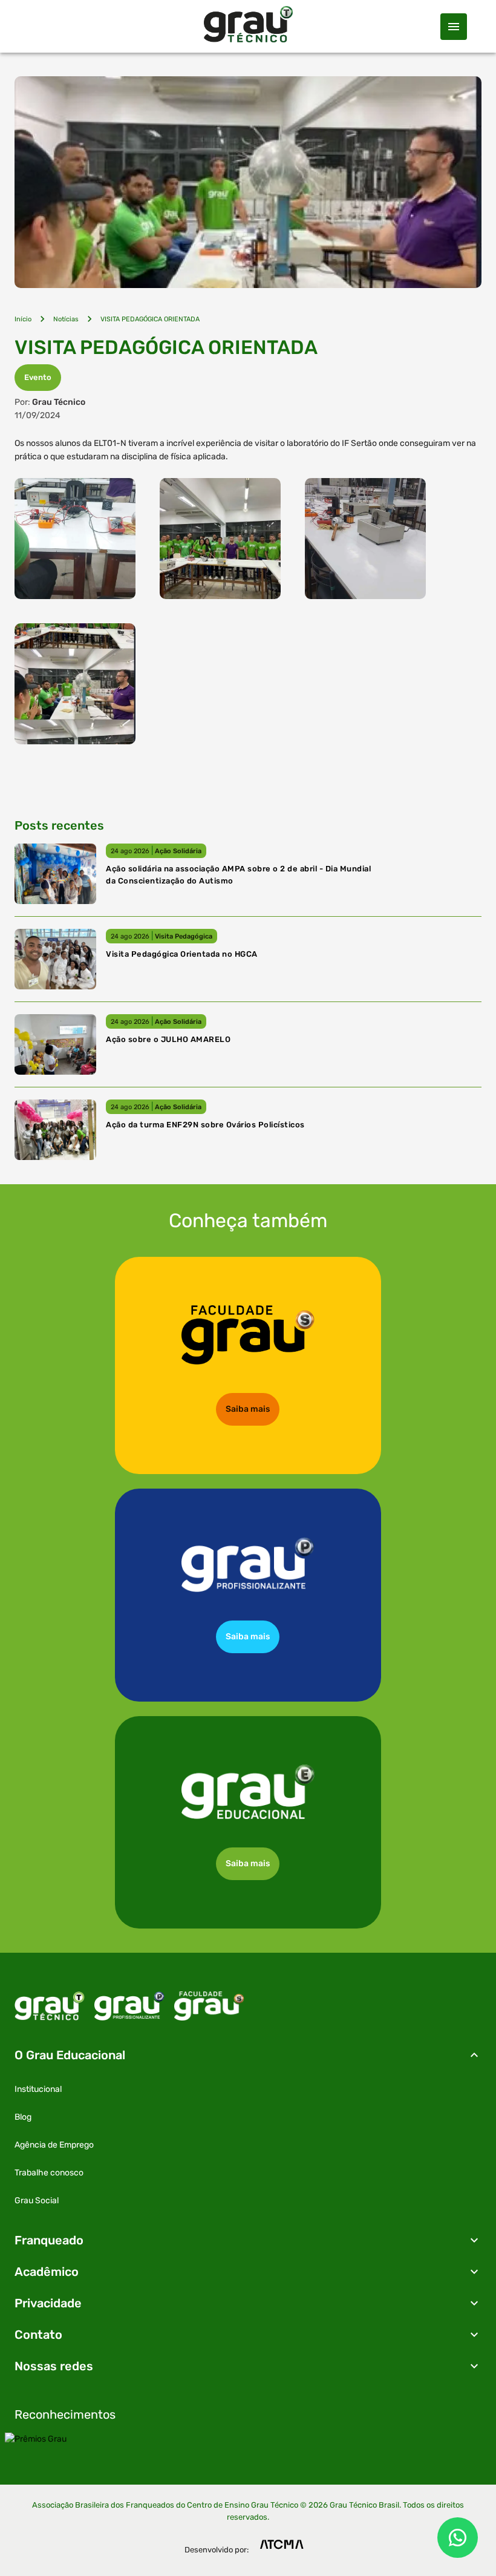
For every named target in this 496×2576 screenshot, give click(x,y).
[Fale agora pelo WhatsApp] (458, 2538)
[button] (248, 2055)
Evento (38, 377)
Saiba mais (248, 1409)
